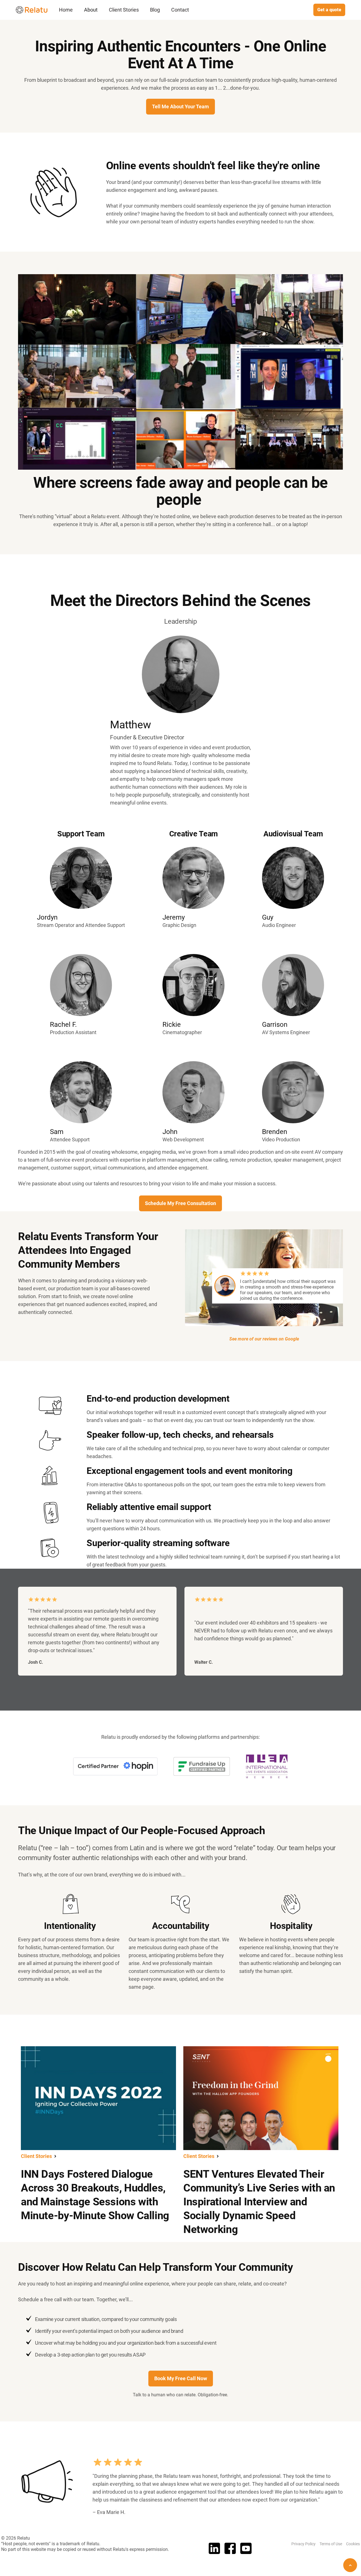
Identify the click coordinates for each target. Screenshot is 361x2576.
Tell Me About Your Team (180, 106)
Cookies (353, 2544)
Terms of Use (331, 2544)
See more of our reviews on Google (264, 1339)
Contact (180, 10)
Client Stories (124, 10)
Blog (155, 10)
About (91, 10)
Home (66, 10)
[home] (32, 10)
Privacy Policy (303, 2544)
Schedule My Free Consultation (180, 1203)
